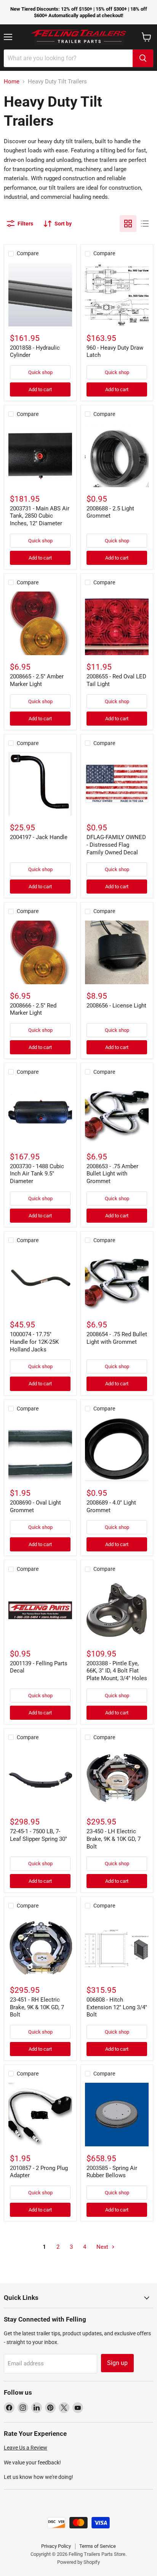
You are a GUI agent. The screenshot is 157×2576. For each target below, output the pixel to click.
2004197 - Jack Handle (39, 837)
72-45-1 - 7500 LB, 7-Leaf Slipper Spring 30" (38, 1835)
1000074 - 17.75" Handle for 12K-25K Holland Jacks (34, 1342)
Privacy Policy (56, 2546)
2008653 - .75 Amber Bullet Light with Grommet (112, 1174)
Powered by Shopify (78, 2562)
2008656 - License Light (116, 1006)
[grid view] (128, 224)
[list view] (145, 224)
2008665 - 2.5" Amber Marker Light (37, 680)
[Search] (143, 58)
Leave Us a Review (26, 2448)
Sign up (117, 2363)
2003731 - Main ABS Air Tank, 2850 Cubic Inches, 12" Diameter (40, 516)
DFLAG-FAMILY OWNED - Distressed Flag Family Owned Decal (116, 845)
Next (103, 2247)
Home (12, 82)
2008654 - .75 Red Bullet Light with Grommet (117, 1338)
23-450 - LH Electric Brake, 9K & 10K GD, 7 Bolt (114, 1839)
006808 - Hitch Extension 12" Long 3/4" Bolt (117, 2007)
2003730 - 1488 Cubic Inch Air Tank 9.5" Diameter (37, 1174)
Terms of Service (98, 2546)
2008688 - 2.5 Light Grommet (110, 512)
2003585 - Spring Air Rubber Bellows (112, 2172)
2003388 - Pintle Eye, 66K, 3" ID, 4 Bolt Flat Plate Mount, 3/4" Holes (117, 1671)
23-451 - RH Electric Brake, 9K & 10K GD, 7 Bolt (37, 2007)
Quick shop (40, 372)
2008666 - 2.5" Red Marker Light (33, 1009)
